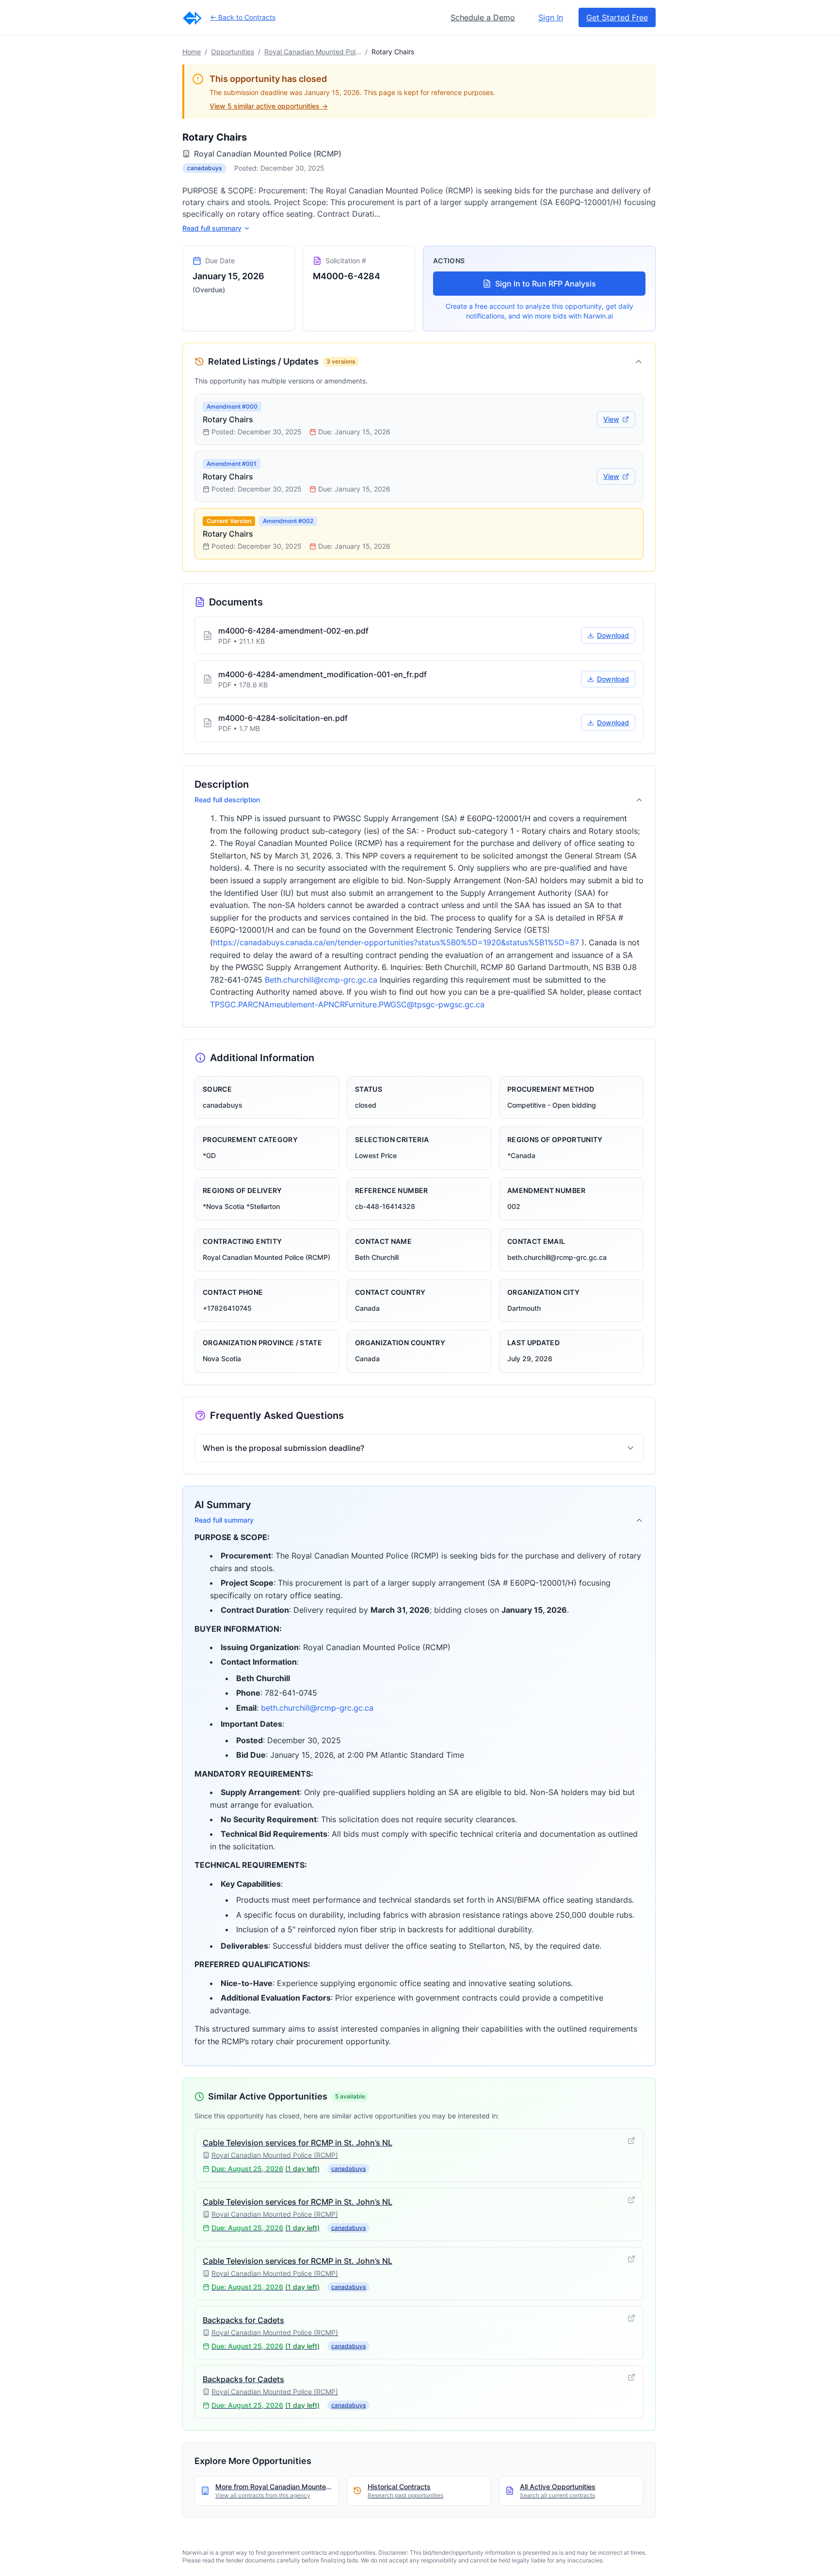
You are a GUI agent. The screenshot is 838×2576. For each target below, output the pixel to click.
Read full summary (212, 228)
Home (192, 52)
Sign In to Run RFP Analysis (546, 284)
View (611, 419)
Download (613, 635)
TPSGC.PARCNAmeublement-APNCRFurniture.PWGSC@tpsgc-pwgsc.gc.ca (347, 1004)
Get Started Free (617, 17)
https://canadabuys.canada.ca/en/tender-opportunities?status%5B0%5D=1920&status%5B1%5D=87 (396, 942)
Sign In (551, 17)
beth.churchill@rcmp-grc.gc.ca (317, 1708)
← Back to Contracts (243, 17)
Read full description (227, 800)
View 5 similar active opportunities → (269, 106)
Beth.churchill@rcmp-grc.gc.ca (321, 980)
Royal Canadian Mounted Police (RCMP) (313, 52)
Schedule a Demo (483, 17)
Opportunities (233, 52)
